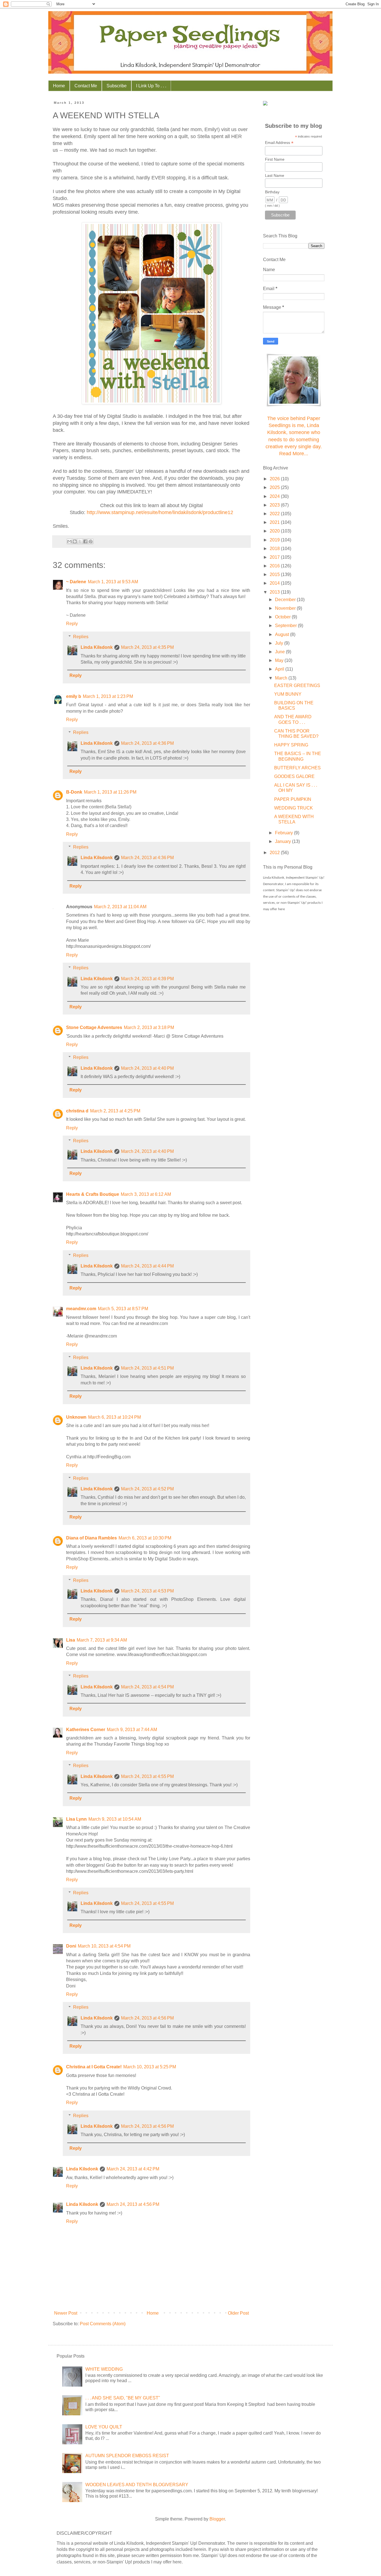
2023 (275, 505)
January (284, 841)
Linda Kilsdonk (97, 647)
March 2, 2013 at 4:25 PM (115, 1111)
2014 (275, 583)
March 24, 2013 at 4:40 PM (147, 1068)
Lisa (71, 1640)
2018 (275, 549)
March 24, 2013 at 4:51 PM (147, 1368)
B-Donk (74, 792)
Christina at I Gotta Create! (94, 2067)
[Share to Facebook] (85, 541)
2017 (275, 557)
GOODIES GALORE (294, 776)
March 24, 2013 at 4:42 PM (133, 2169)
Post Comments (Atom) (103, 2324)
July (280, 643)
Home (59, 86)
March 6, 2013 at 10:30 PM (145, 1538)
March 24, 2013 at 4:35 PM (147, 647)
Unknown (76, 1417)
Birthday (272, 192)
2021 (275, 522)
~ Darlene (76, 582)
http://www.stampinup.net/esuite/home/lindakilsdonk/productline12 (160, 512)
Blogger (217, 2519)
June (280, 652)
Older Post (238, 2313)
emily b (74, 696)
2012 (275, 853)
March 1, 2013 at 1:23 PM (108, 696)
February (284, 833)
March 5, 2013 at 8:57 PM (123, 1309)
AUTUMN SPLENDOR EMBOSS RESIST (127, 2456)
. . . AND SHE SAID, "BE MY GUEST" (123, 2398)
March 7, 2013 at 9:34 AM (102, 1640)
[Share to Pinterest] (91, 541)
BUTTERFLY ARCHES (297, 768)
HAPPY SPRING (291, 745)
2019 (275, 540)
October (283, 617)
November (286, 608)
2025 (275, 487)
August (283, 634)
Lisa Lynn (76, 1819)
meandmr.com (81, 1309)
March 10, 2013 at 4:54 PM (104, 1946)
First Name (275, 159)
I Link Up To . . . (151, 86)
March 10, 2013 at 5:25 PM (150, 2067)
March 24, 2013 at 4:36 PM (147, 743)
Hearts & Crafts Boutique (93, 1194)
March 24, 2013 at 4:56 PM (147, 2018)
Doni (71, 1946)
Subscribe (117, 86)
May (280, 660)
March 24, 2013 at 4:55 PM (147, 1776)
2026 (275, 479)
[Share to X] (80, 541)
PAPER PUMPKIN (293, 799)
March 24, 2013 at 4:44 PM (147, 1266)
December (286, 600)
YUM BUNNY (288, 694)
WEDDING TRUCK (294, 808)
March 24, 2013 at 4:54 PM (147, 1687)
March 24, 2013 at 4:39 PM (147, 979)
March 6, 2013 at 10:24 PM (114, 1417)
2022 (275, 514)
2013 (275, 592)
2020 (275, 531)
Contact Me (86, 86)
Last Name (275, 175)
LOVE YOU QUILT (104, 2427)
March (282, 678)
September (286, 626)
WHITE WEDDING (104, 2369)
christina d (77, 1111)
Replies (81, 637)
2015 (275, 574)
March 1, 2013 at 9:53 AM (113, 582)
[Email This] (69, 541)
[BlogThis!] (75, 541)
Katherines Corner (86, 1730)
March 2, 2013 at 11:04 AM (120, 907)
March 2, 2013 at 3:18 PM (149, 1027)
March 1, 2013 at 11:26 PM (110, 792)
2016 (275, 566)
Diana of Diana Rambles (91, 1538)
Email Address (279, 143)
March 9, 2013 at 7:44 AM (132, 1730)
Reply (72, 624)
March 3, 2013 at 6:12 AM (146, 1194)
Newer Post (66, 2313)
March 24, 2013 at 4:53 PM (147, 1591)
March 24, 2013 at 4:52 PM (147, 1489)
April (280, 669)
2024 (275, 496)
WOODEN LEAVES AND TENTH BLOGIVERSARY (137, 2485)
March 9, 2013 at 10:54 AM (115, 1819)
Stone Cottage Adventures (94, 1027)
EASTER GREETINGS (297, 685)
